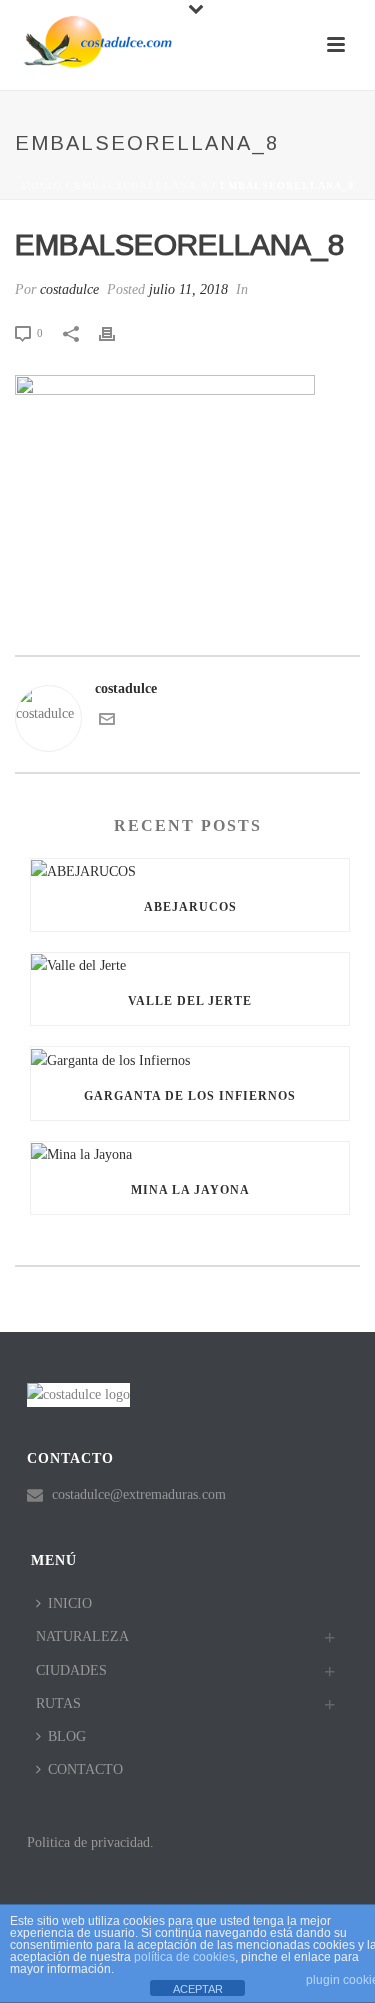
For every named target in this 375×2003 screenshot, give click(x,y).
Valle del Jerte (190, 1001)
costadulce (69, 289)
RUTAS (58, 1703)
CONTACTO (85, 1769)
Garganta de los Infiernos (190, 1096)
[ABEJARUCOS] (190, 871)
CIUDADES (71, 1670)
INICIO (70, 1603)
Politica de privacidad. (90, 1842)
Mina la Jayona (190, 1190)
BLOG (67, 1736)
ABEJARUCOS (190, 907)
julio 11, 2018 (188, 289)
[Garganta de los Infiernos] (190, 1059)
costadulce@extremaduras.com (139, 1494)
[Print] (117, 332)
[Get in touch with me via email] (107, 722)
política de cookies (184, 1957)
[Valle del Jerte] (190, 965)
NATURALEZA (82, 1636)
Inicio (42, 185)
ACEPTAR (198, 1989)
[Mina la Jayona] (190, 1154)
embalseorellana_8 (141, 185)
